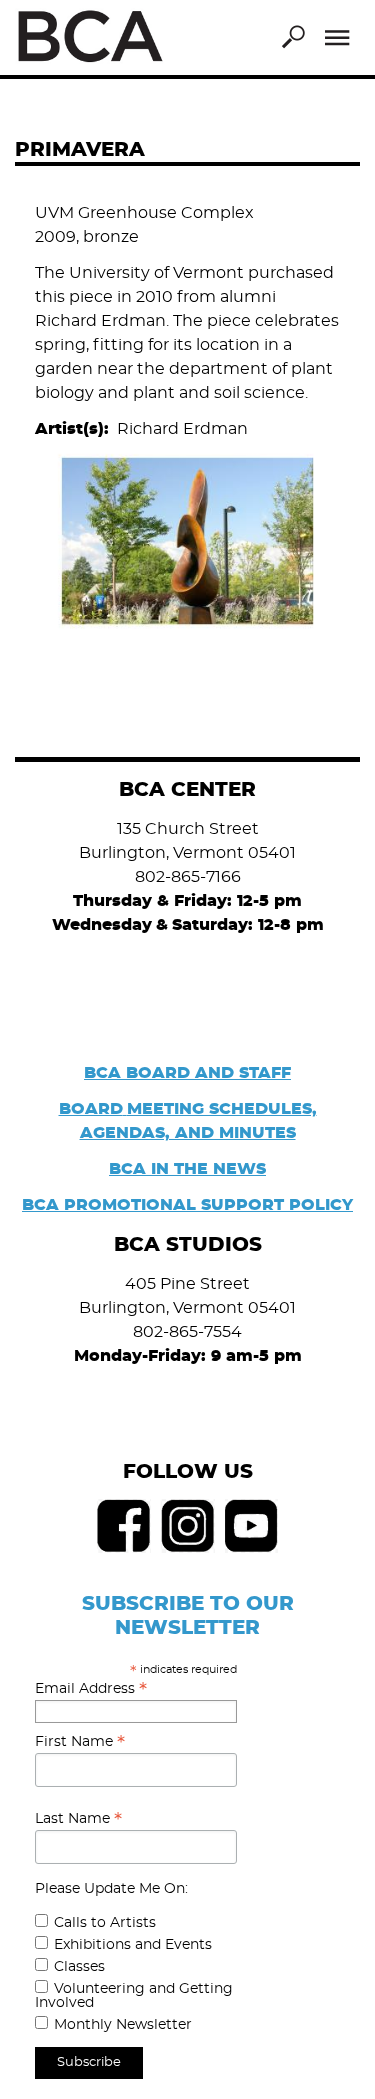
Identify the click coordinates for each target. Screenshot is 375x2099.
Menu (337, 38)
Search (293, 37)
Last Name (78, 1819)
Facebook (124, 1526)
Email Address (91, 1689)
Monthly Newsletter (123, 2025)
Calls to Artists (105, 1923)
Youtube (252, 1526)
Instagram (188, 1526)
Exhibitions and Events (133, 1945)
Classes (79, 1967)
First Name (80, 1742)
